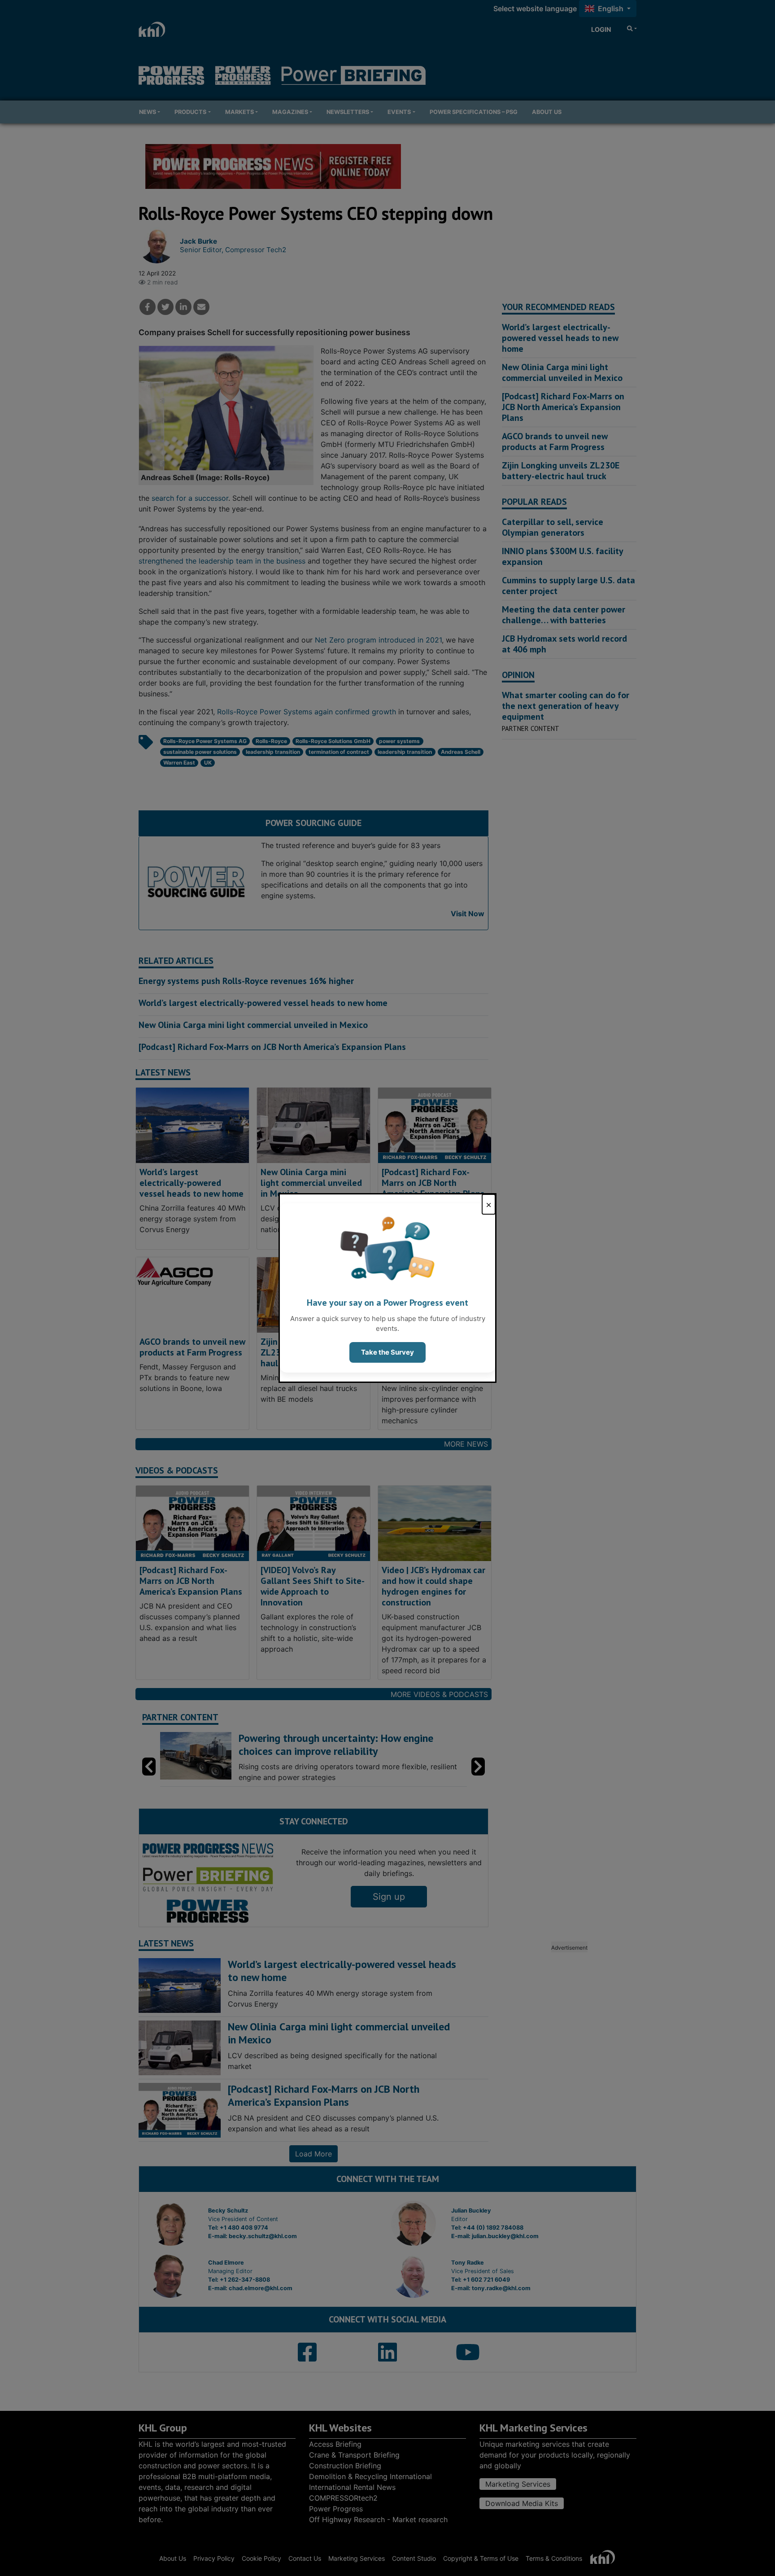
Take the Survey (387, 1352)
